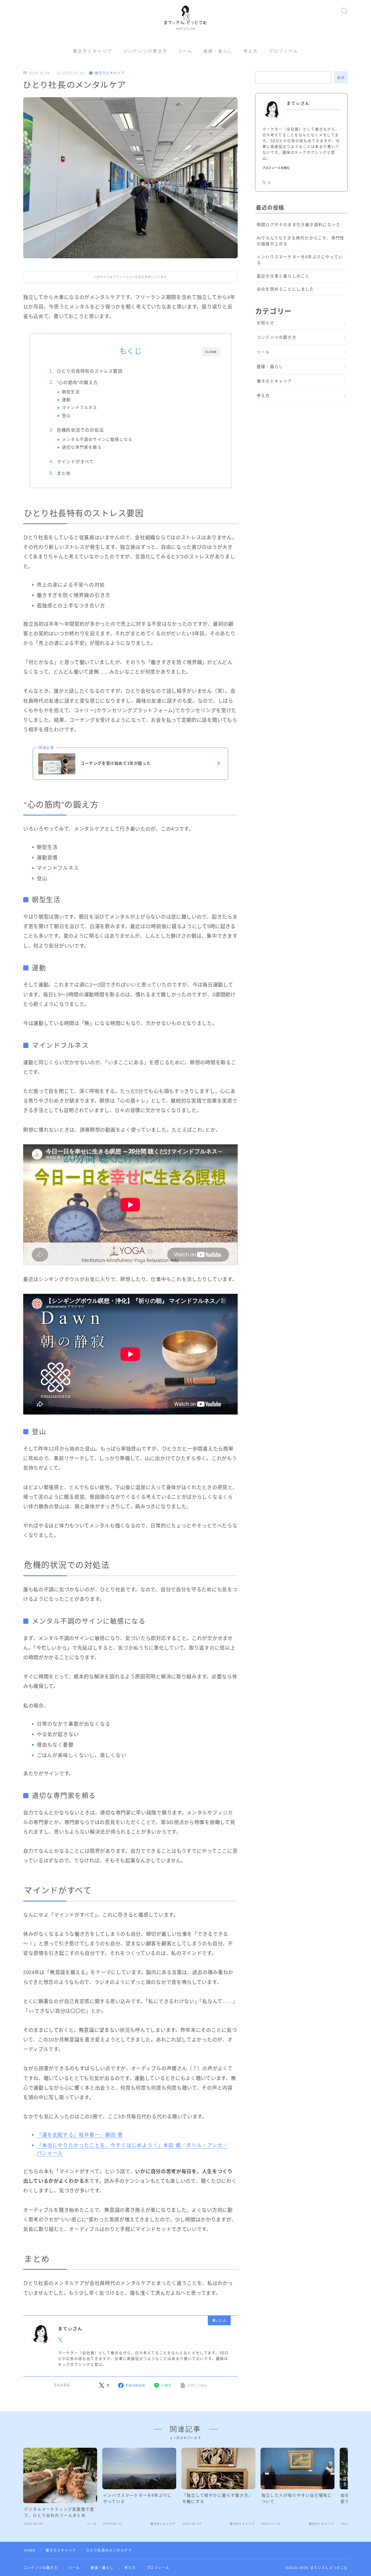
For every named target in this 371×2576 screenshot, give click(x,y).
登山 (66, 416)
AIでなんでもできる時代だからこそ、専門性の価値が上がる (301, 241)
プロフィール (284, 51)
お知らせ (266, 323)
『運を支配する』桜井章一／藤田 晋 (80, 2135)
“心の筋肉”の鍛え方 (77, 382)
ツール (185, 51)
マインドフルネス (80, 408)
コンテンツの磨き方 (145, 51)
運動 (66, 400)
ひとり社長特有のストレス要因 (90, 371)
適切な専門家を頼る (82, 447)
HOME (30, 2550)
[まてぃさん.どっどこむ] (185, 18)
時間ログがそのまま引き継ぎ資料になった (299, 225)
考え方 (251, 51)
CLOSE (211, 352)
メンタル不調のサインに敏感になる (97, 440)
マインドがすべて (75, 462)
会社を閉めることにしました (285, 289)
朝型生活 (71, 392)
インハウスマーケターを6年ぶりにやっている (300, 260)
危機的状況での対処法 (80, 430)
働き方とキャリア (93, 51)
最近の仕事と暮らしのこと (283, 276)
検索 (341, 78)
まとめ (64, 473)
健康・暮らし (218, 51)
